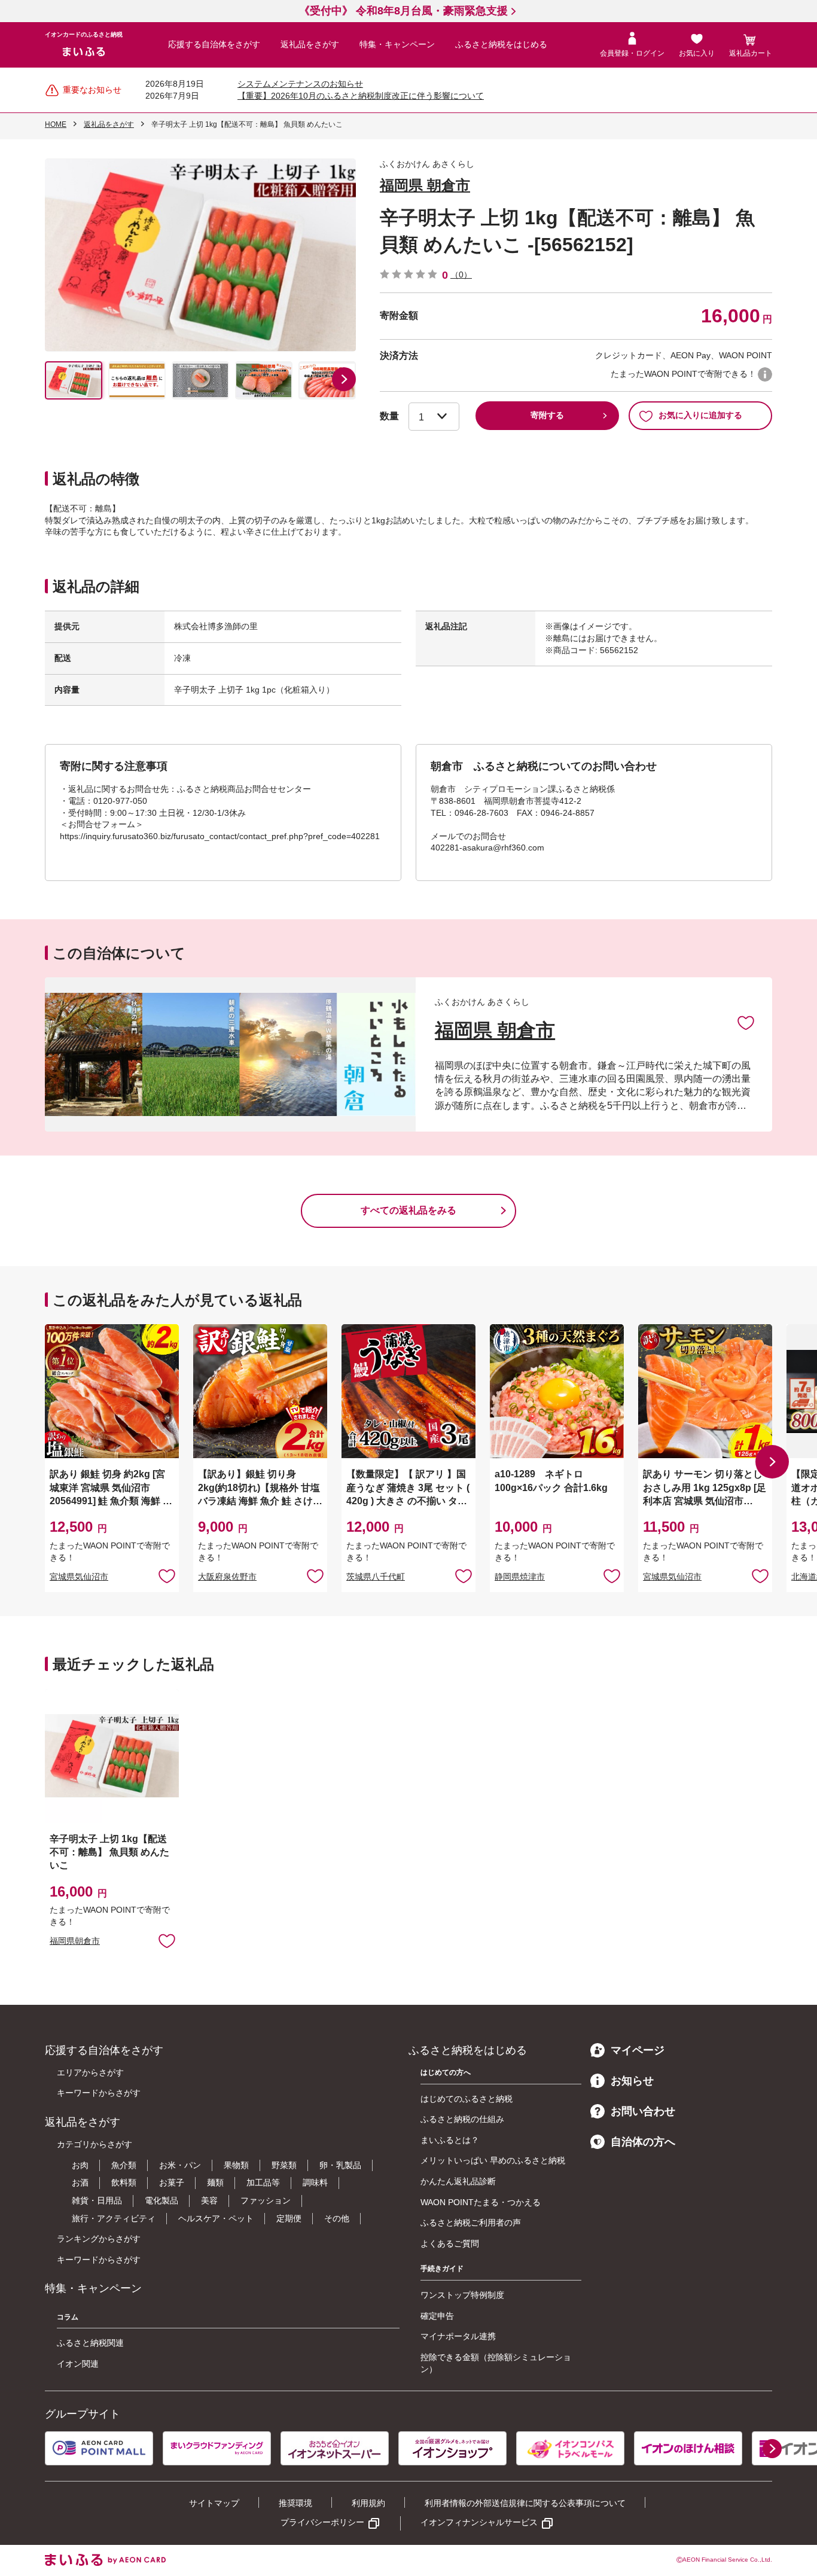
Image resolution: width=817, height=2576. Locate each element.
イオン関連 (78, 2364)
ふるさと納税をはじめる (501, 44)
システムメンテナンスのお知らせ (300, 84)
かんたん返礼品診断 (458, 2181)
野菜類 (284, 2165)
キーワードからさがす (99, 2093)
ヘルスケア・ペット (216, 2218)
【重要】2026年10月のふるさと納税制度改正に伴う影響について (361, 96)
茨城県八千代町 (376, 1577)
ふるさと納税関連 (90, 2343)
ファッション (266, 2200)
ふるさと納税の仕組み (462, 2119)
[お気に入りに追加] (746, 1022)
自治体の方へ (643, 2142)
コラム (68, 2317)
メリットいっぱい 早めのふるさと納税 (493, 2160)
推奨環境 (295, 2503)
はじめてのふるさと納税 (467, 2099)
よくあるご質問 (450, 2243)
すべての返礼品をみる (408, 1210)
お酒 (80, 2182)
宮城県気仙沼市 (79, 1577)
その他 (337, 2218)
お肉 (80, 2165)
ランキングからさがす (99, 2239)
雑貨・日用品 (97, 2200)
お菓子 (172, 2182)
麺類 (215, 2182)
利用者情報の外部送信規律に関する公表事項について (525, 2503)
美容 (209, 2200)
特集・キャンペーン (397, 44)
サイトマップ (214, 2503)
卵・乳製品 (340, 2165)
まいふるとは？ (450, 2140)
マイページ (638, 2050)
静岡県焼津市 (520, 1577)
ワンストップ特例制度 (462, 2295)
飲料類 (124, 2182)
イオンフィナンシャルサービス (479, 2522)
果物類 (236, 2165)
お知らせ (632, 2081)
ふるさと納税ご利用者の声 (471, 2223)
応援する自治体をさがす (214, 44)
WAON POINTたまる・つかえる (481, 2202)
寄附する (547, 415)
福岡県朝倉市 (75, 1941)
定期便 (289, 2218)
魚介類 (124, 2165)
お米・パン (180, 2165)
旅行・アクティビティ (114, 2218)
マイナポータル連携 (458, 2336)
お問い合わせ (643, 2111)
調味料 (315, 2182)
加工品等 (263, 2182)
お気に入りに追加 (746, 1022)
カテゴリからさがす (94, 2144)
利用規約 (368, 2503)
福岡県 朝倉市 (425, 185)
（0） (461, 275)
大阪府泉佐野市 (227, 1577)
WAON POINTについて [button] (765, 374)
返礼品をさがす (310, 44)
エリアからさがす (90, 2072)
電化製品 (161, 2200)
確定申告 (437, 2316)
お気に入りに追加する (700, 415)
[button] (344, 379)
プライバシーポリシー (322, 2522)
